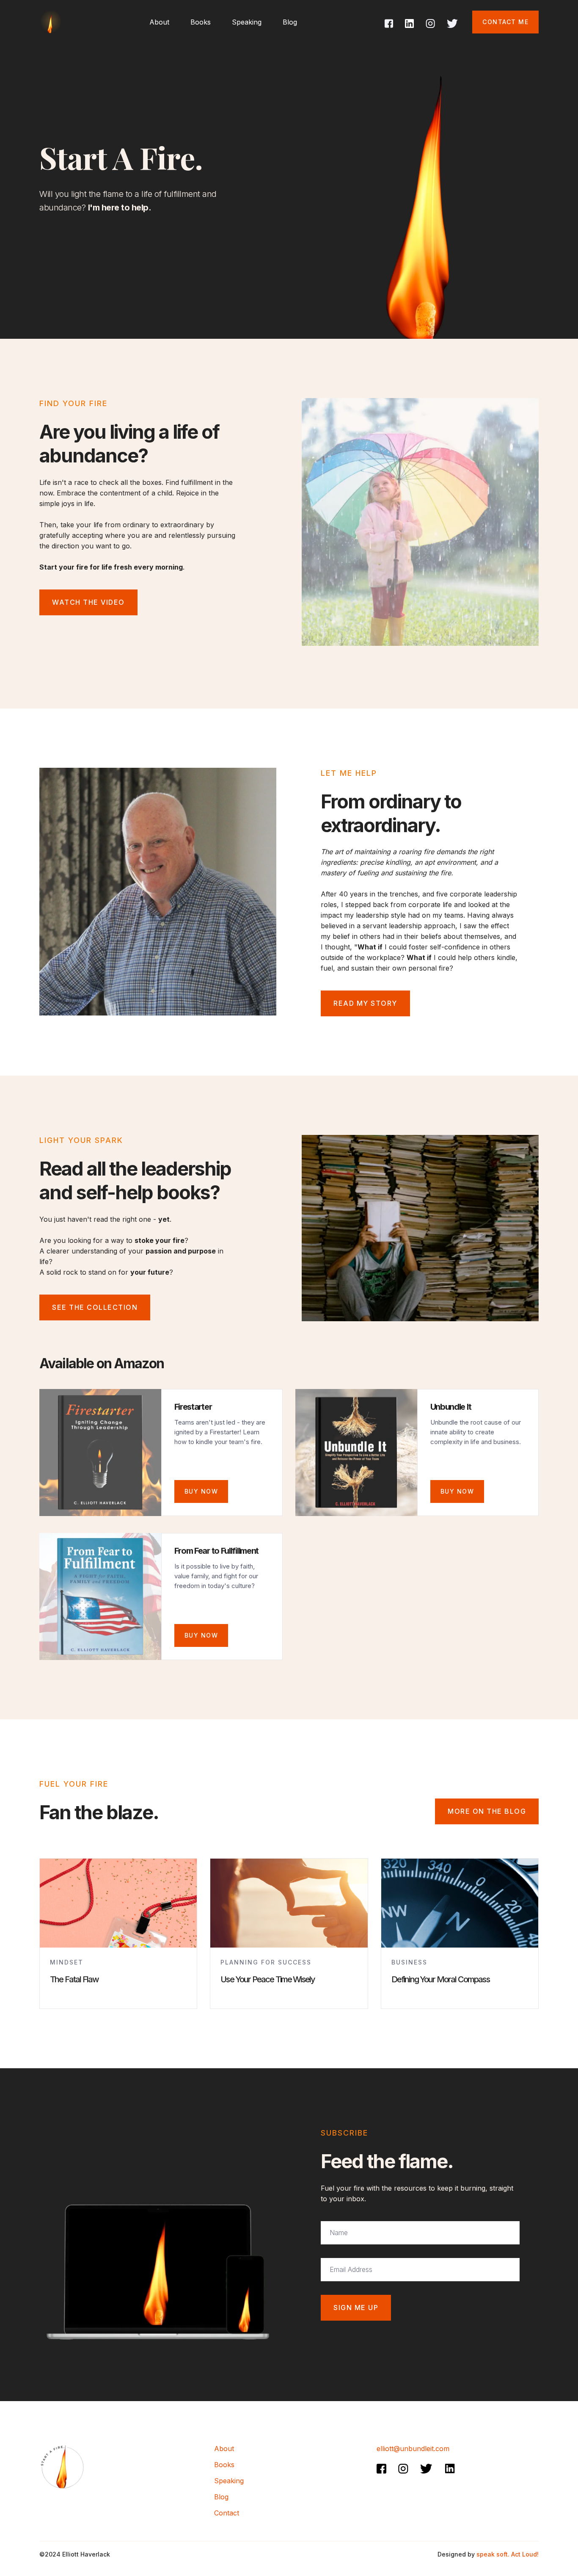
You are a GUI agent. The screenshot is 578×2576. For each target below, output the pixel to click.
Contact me (505, 22)
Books (201, 22)
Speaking (247, 22)
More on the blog (487, 1811)
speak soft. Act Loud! (508, 2554)
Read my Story (365, 1003)
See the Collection (95, 1307)
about (159, 22)
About (224, 2449)
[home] (50, 22)
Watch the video (88, 602)
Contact (227, 2513)
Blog (290, 22)
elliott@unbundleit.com (413, 2449)
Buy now (201, 1491)
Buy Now (457, 1491)
